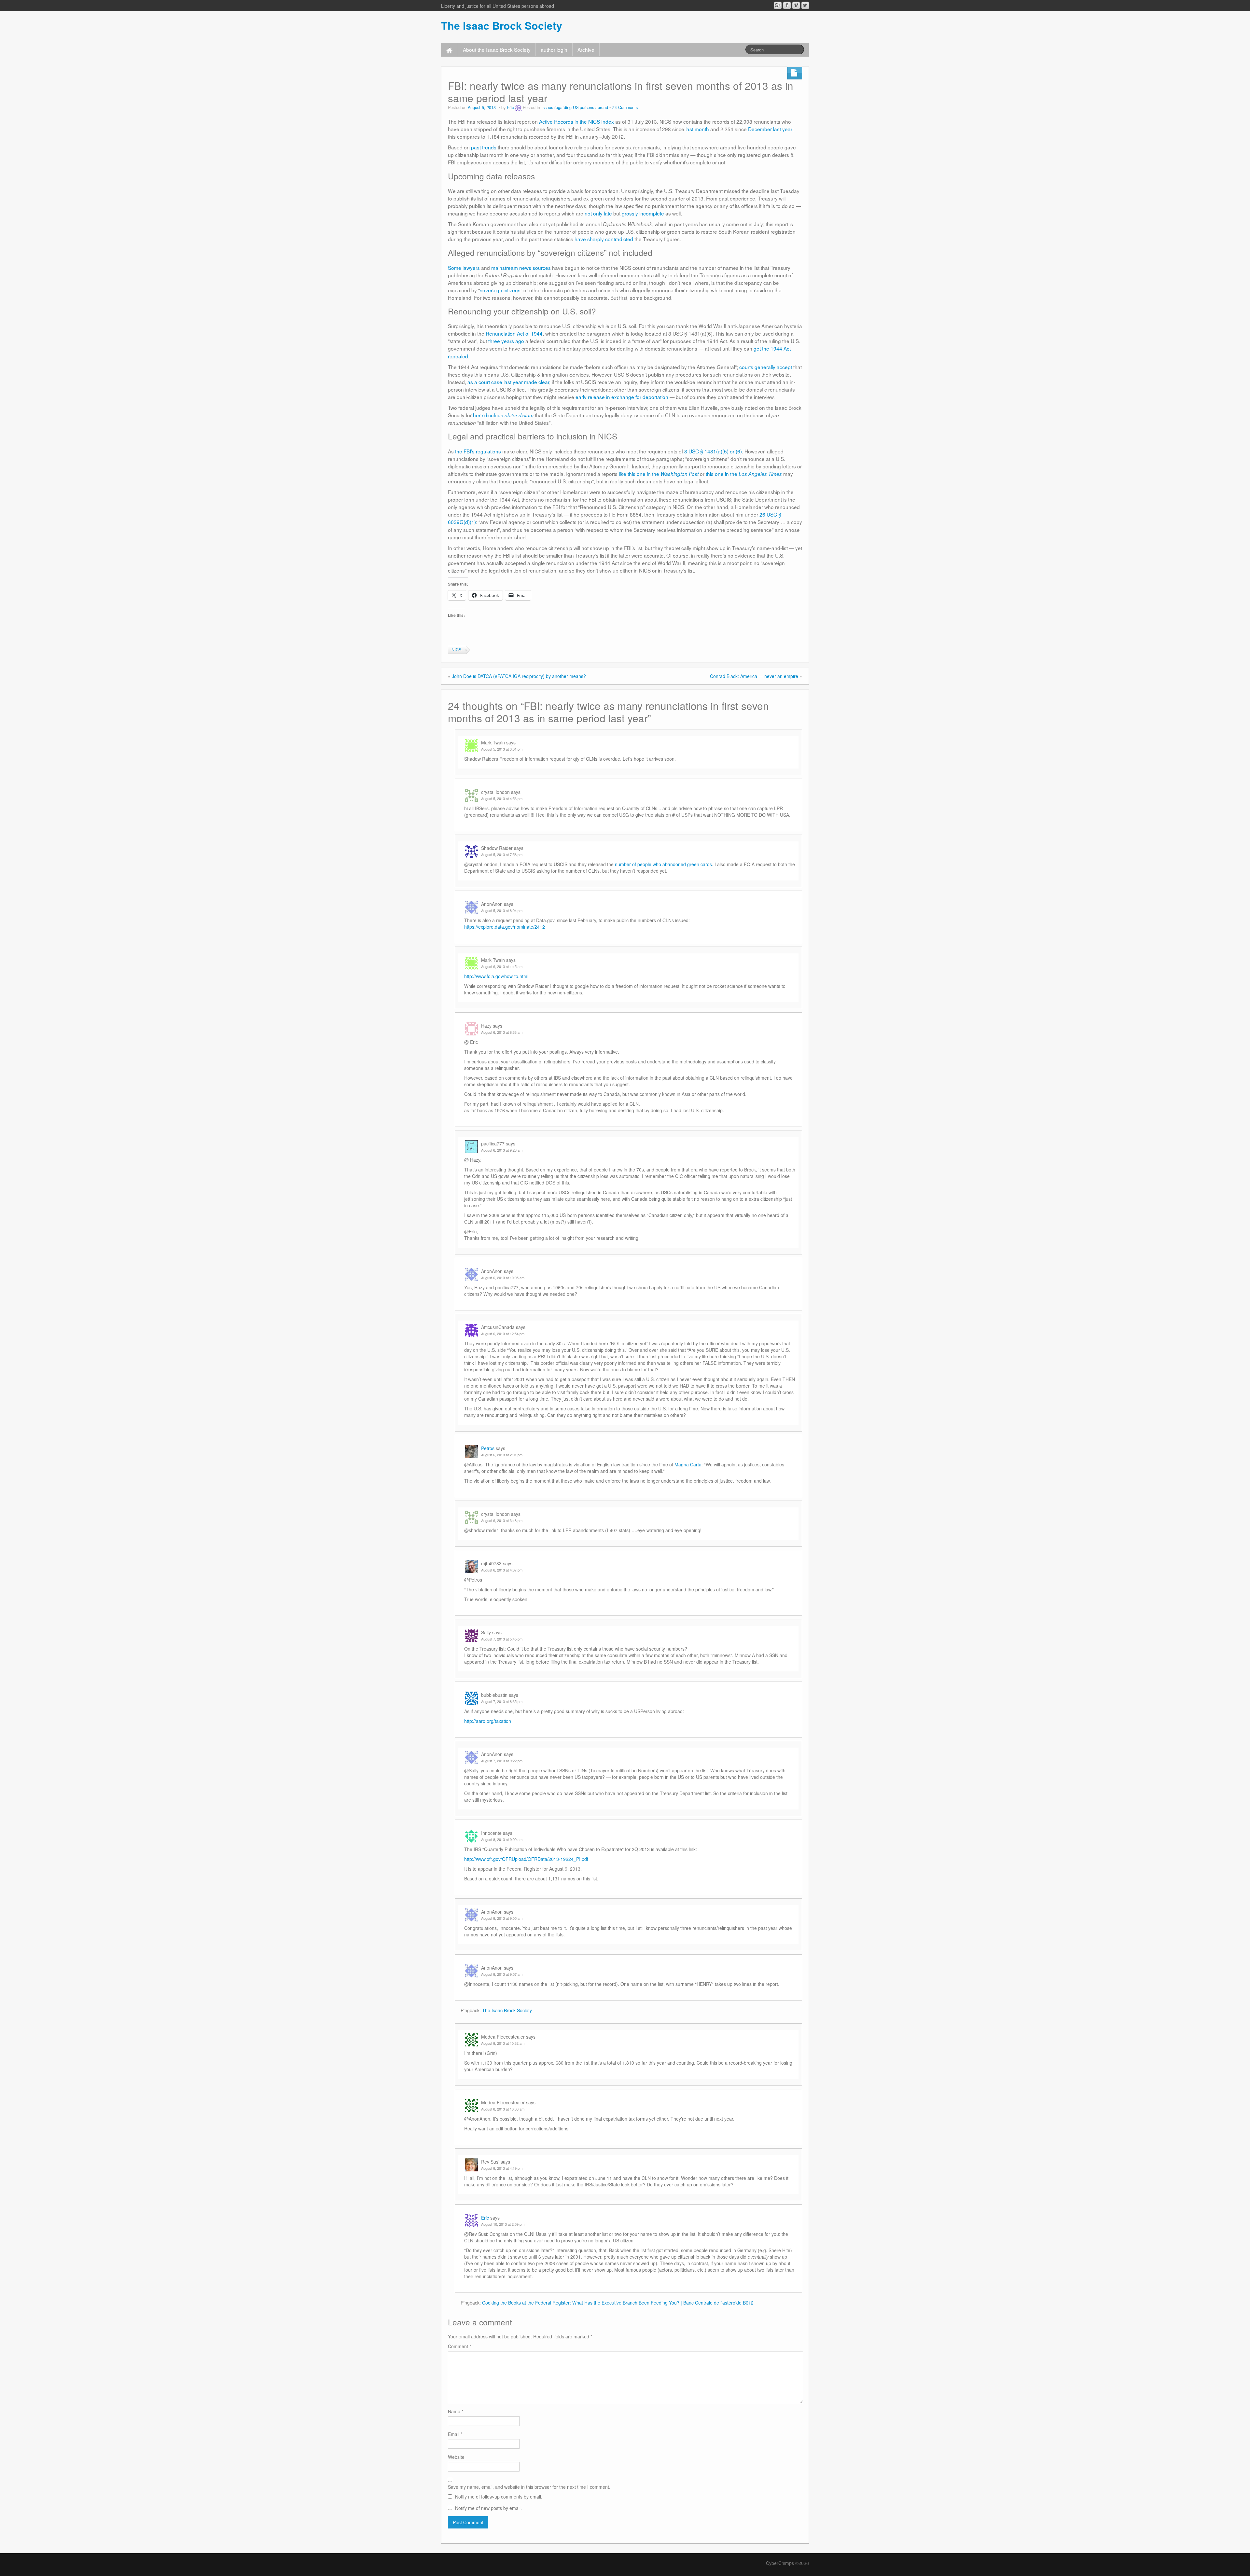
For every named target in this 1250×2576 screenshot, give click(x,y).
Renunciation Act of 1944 (514, 333)
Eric (510, 107)
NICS (456, 650)
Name (456, 2411)
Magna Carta (688, 1464)
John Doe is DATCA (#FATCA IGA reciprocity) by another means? (519, 676)
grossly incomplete (643, 213)
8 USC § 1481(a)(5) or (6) (713, 451)
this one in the (744, 474)
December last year (770, 129)
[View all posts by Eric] (518, 107)
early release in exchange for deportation (622, 397)
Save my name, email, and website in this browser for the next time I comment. (529, 2487)
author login (554, 49)
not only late (598, 213)
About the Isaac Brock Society (497, 49)
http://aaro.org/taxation (488, 1721)
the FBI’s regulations (478, 451)
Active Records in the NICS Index (576, 121)
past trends (484, 147)
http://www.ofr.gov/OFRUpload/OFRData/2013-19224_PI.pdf (526, 1859)
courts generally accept (766, 367)
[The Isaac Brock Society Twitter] (805, 5)
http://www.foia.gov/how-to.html (496, 976)
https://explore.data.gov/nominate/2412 (505, 927)
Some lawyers (464, 268)
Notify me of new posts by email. (488, 2508)
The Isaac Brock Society (502, 25)
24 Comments (625, 107)
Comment (459, 2346)
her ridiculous (503, 415)
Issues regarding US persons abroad (575, 107)
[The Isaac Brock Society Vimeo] (796, 5)
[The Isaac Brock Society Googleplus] (778, 5)
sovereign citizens (500, 290)
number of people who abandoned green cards (663, 864)
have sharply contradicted (604, 239)
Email (455, 2434)
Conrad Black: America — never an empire (754, 676)
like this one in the (659, 474)
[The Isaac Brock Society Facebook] (787, 5)
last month (697, 129)
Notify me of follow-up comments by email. (499, 2497)
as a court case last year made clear (508, 382)
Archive (586, 49)
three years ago (506, 341)
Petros (488, 1448)
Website (456, 2457)
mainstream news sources (521, 268)
